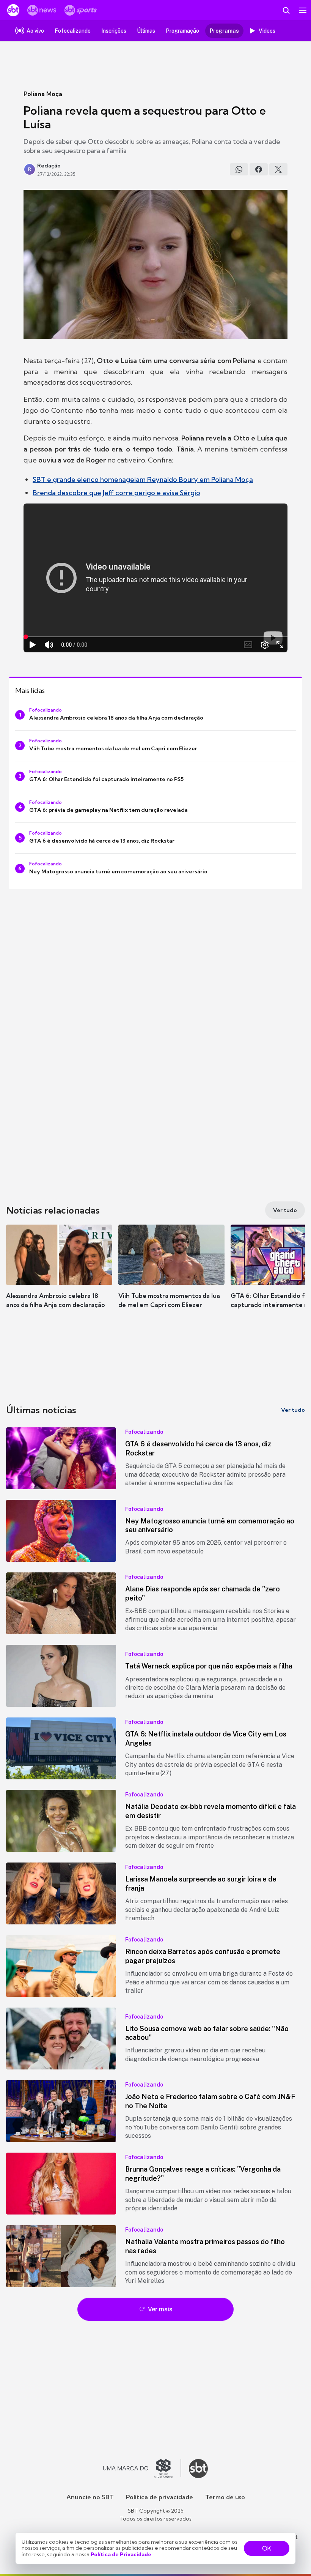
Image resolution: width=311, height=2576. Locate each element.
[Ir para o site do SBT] (198, 2469)
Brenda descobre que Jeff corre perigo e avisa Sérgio (116, 493)
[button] (59, 1274)
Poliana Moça (43, 94)
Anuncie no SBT (90, 2497)
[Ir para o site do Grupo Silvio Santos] (142, 2469)
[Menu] (303, 10)
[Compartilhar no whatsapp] (239, 169)
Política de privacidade (159, 2497)
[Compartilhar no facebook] (259, 169)
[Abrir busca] (286, 10)
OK (267, 2548)
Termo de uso (225, 2497)
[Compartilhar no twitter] (278, 169)
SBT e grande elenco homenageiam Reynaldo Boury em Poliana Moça (143, 479)
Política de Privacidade (121, 2554)
